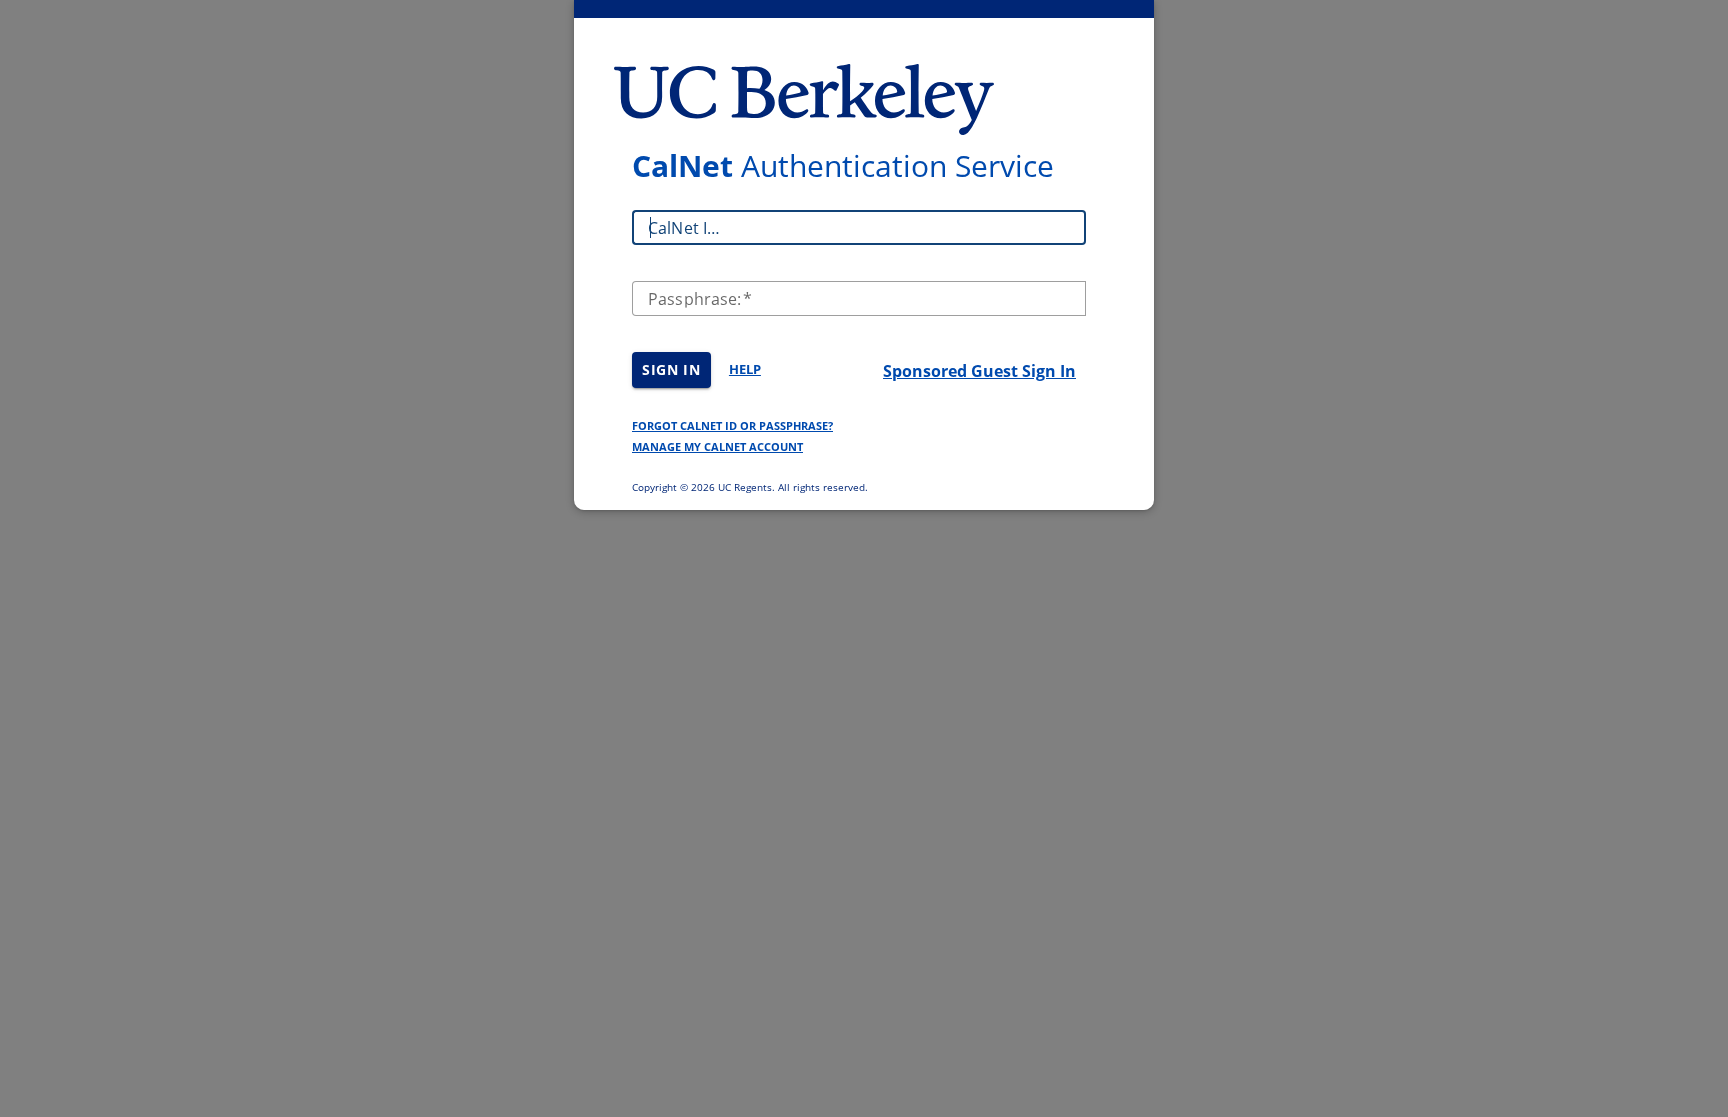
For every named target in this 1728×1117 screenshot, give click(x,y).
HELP (745, 369)
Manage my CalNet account (717, 446)
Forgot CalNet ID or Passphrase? (732, 425)
